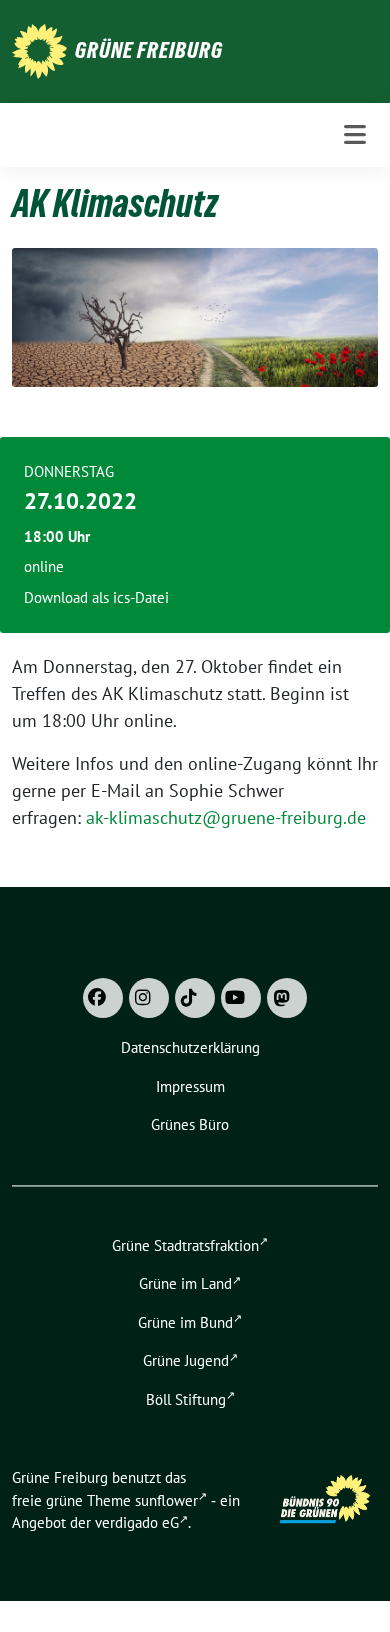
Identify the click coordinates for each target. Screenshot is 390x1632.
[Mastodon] (287, 998)
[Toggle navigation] (355, 135)
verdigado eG (137, 1522)
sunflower (166, 1500)
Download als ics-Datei (96, 597)
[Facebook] (103, 998)
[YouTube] (241, 998)
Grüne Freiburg (149, 50)
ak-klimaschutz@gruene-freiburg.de (228, 817)
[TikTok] (195, 998)
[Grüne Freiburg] (39, 49)
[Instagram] (149, 998)
